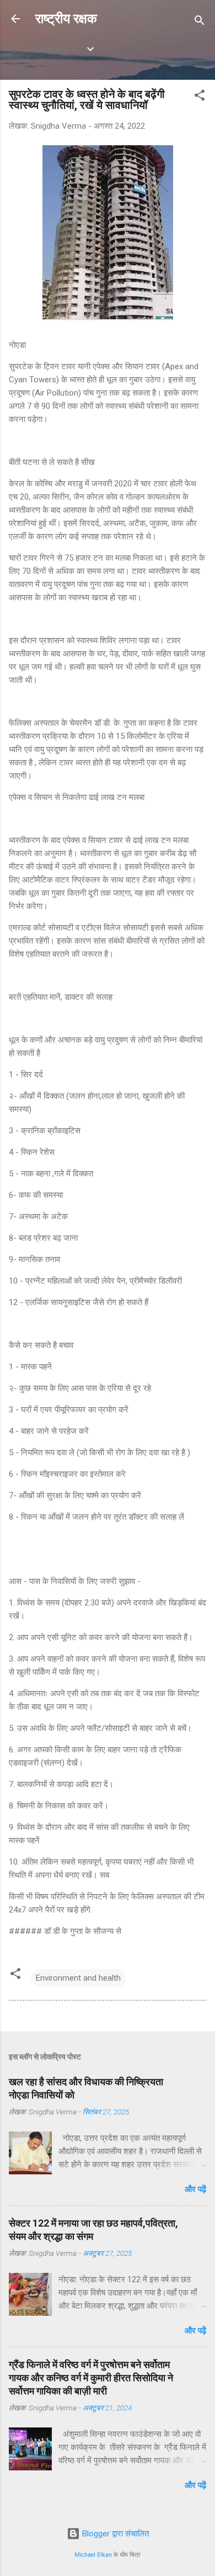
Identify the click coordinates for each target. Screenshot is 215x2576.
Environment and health (78, 1978)
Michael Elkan (93, 2555)
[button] (200, 97)
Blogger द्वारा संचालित (114, 2534)
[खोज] (200, 22)
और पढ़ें (195, 2189)
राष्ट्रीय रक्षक (66, 19)
